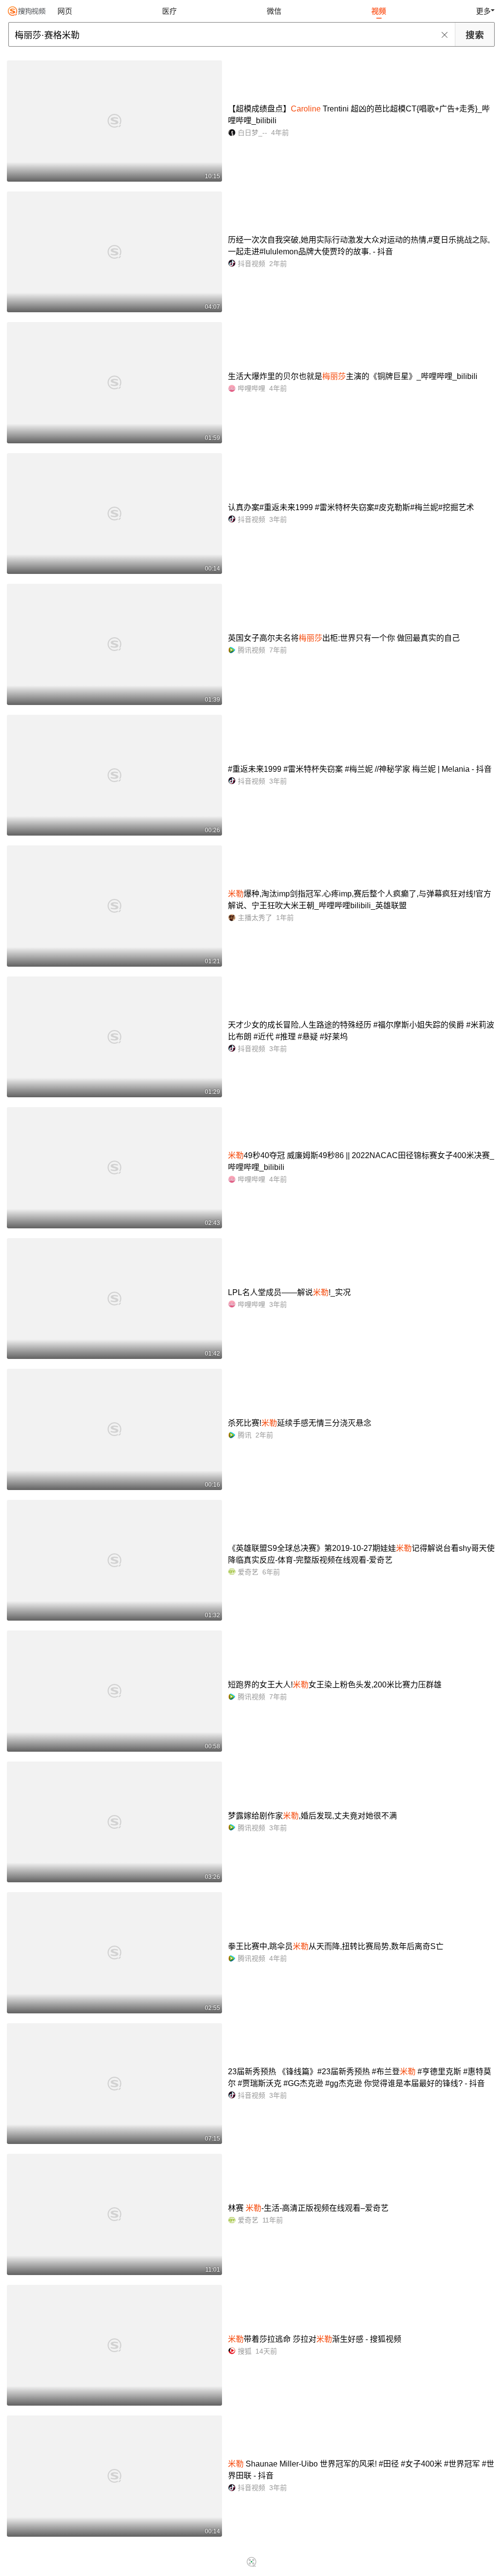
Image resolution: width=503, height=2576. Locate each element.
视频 (379, 11)
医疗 (169, 11)
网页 (65, 11)
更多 (483, 11)
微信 (274, 11)
